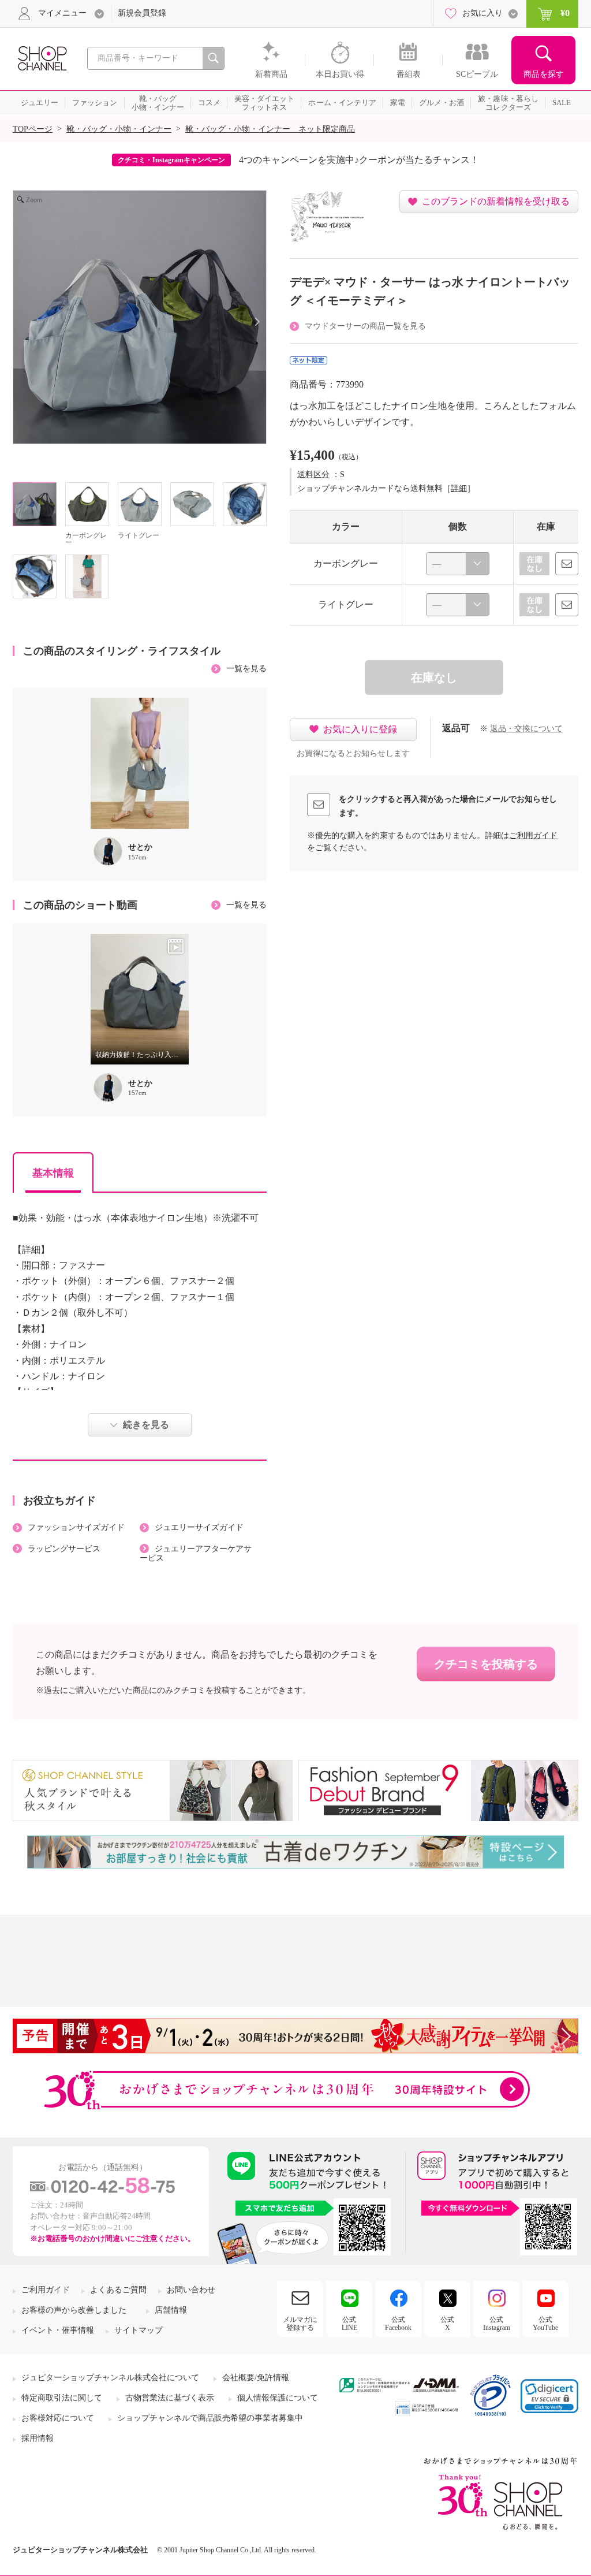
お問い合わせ (191, 2290)
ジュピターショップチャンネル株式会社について (110, 2378)
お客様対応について (58, 2418)
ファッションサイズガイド (76, 1527)
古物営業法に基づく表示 (170, 2398)
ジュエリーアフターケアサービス (196, 1554)
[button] (549, 2396)
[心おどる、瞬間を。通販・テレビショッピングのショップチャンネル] (42, 57)
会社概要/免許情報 (256, 2378)
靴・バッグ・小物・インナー (119, 129)
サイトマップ (139, 2330)
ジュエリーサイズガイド (199, 1527)
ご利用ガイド (533, 835)
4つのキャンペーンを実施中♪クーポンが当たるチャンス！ (359, 160)
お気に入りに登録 (360, 729)
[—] (458, 564)
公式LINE (349, 2324)
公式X (447, 2324)
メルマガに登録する (300, 2324)
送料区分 (313, 474)
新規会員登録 (142, 13)
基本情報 (53, 1173)
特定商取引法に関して (62, 2398)
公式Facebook (398, 2324)
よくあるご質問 (118, 2290)
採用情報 (38, 2438)
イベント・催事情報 (58, 2330)
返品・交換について (526, 729)
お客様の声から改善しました (74, 2310)
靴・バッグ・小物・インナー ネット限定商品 (270, 129)
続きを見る (146, 1425)
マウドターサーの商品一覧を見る (365, 326)
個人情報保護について (278, 2398)
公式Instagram (497, 2324)
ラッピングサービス (64, 1549)
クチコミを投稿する (486, 1664)
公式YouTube (545, 2324)
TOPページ (33, 129)
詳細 (459, 488)
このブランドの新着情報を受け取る (496, 201)
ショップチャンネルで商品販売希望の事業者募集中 (210, 2418)
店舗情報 (171, 2310)
